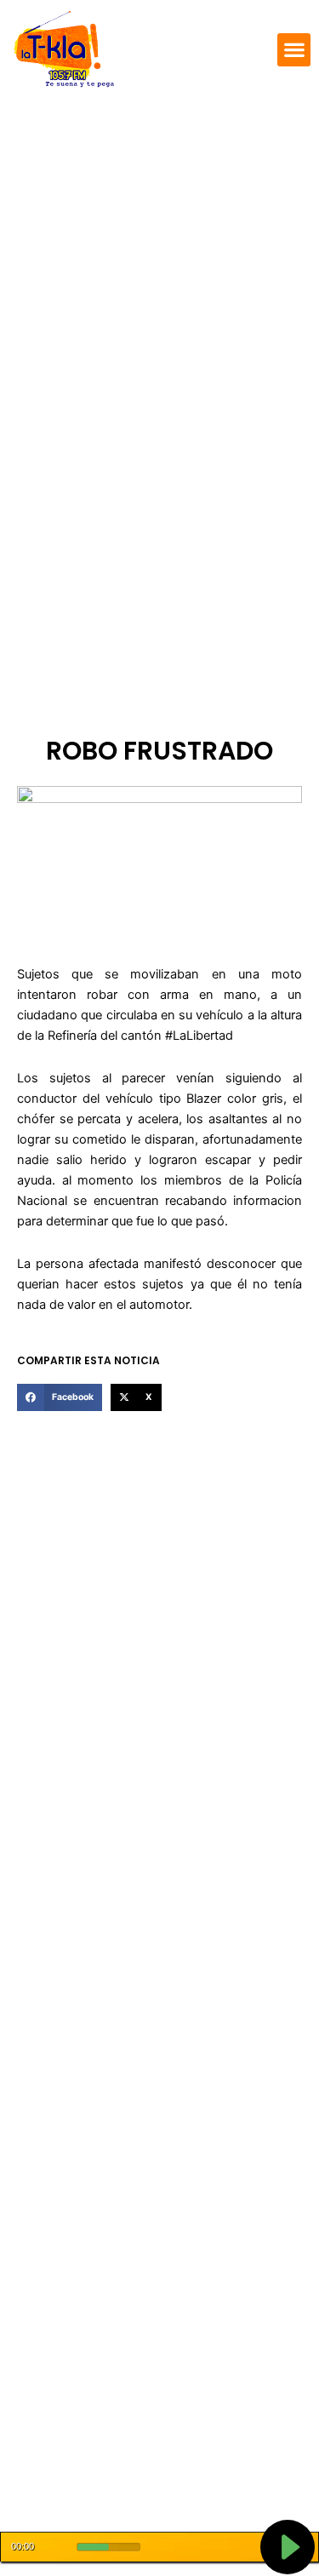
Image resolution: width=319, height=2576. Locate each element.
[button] (294, 50)
